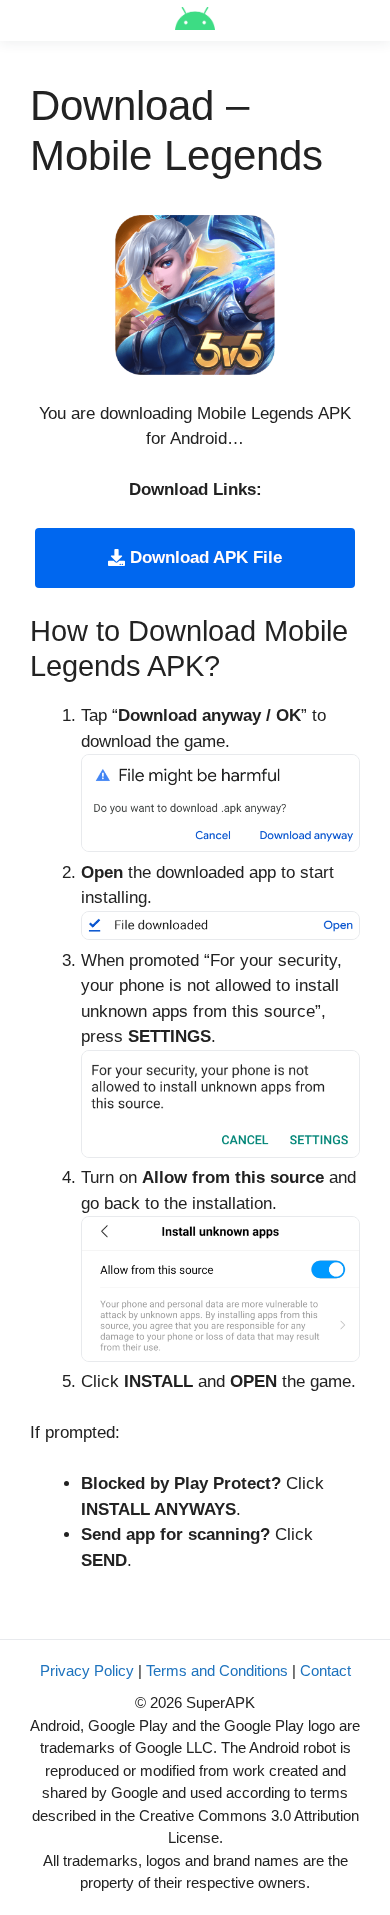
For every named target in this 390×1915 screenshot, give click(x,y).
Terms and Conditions (217, 1670)
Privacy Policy (87, 1670)
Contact (325, 1670)
